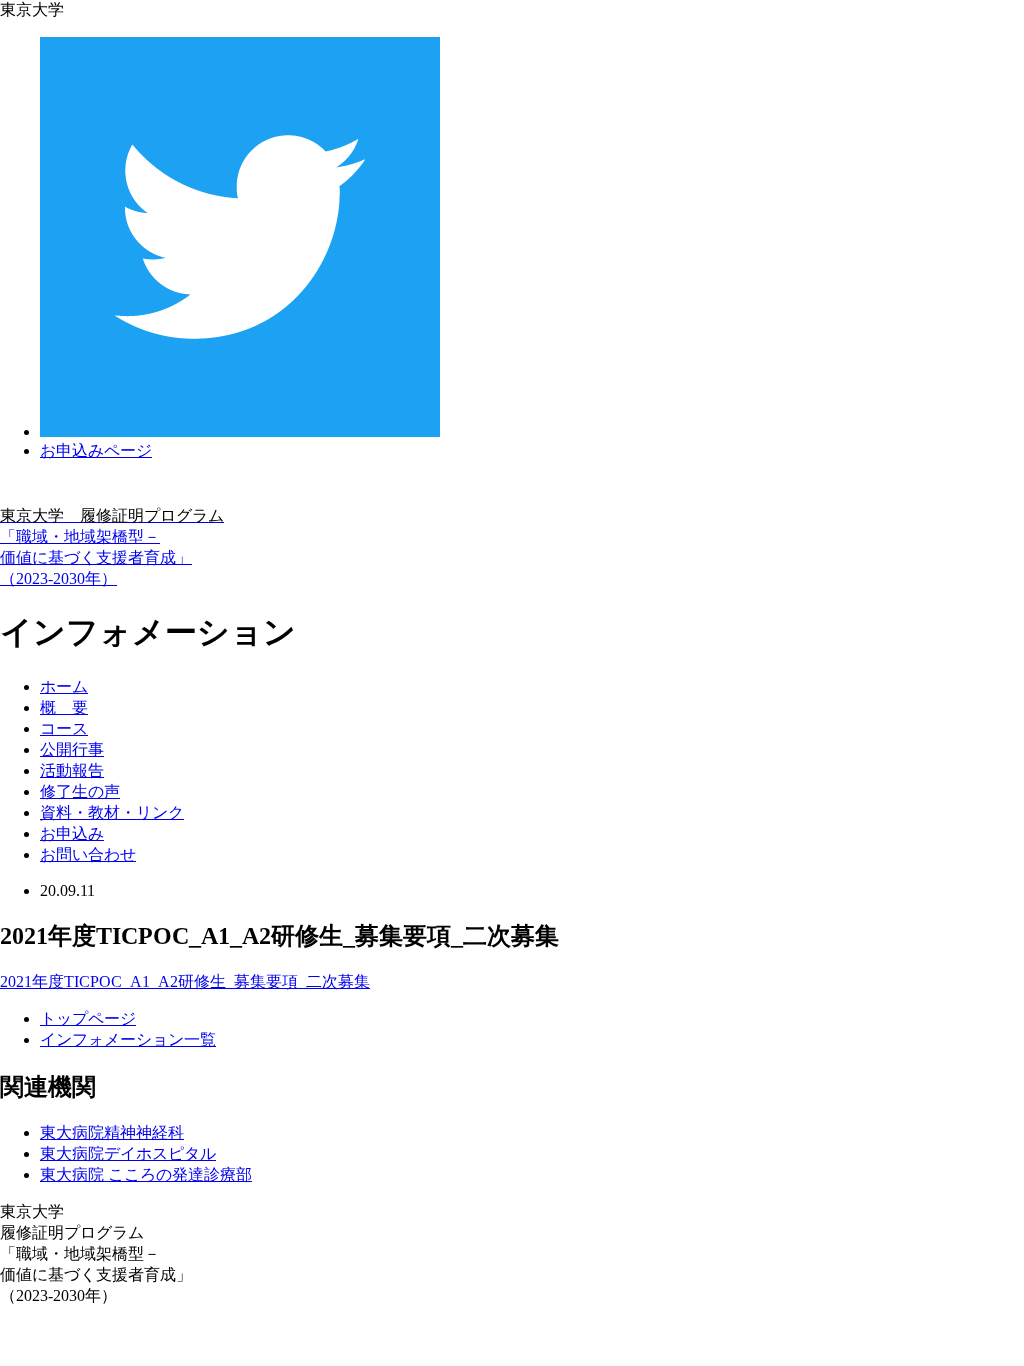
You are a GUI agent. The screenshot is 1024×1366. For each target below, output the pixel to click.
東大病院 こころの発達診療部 (146, 1174)
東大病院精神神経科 (112, 1132)
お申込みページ (96, 450)
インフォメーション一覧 (128, 1039)
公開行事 (72, 749)
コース (64, 728)
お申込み (72, 833)
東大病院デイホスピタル (128, 1153)
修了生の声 (80, 791)
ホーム (64, 686)
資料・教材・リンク (112, 812)
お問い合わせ (88, 854)
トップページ (88, 1018)
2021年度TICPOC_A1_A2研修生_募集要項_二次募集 (185, 981)
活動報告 (72, 770)
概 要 (64, 707)
